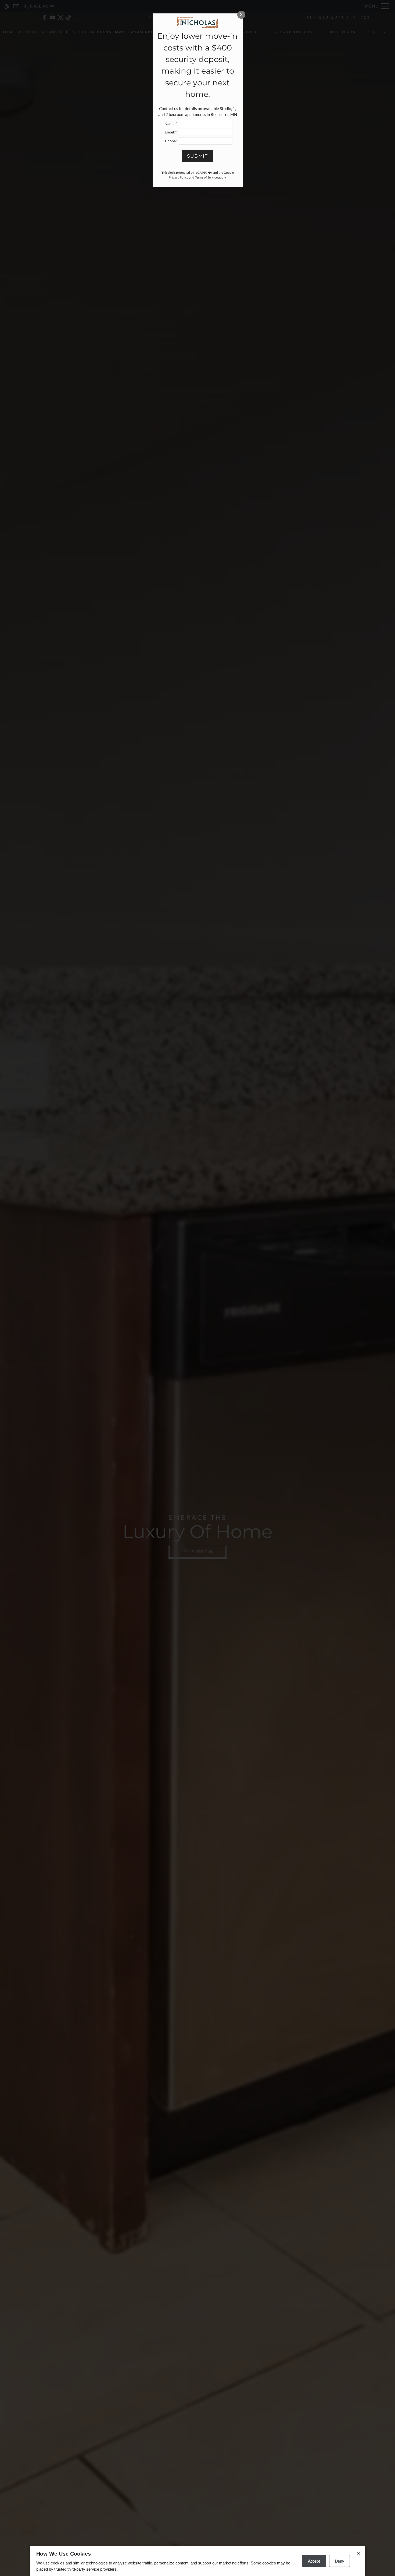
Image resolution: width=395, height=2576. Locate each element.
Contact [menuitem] (246, 32)
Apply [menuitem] (380, 32)
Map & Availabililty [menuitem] (141, 32)
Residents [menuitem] (343, 32)
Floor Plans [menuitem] (95, 32)
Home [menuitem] (9, 32)
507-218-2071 (339, 17)
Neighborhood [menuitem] (294, 32)
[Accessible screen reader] (7, 6)
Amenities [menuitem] (63, 32)
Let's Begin (198, 1552)
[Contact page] (16, 6)
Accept (314, 2561)
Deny (340, 2561)
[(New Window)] (44, 17)
